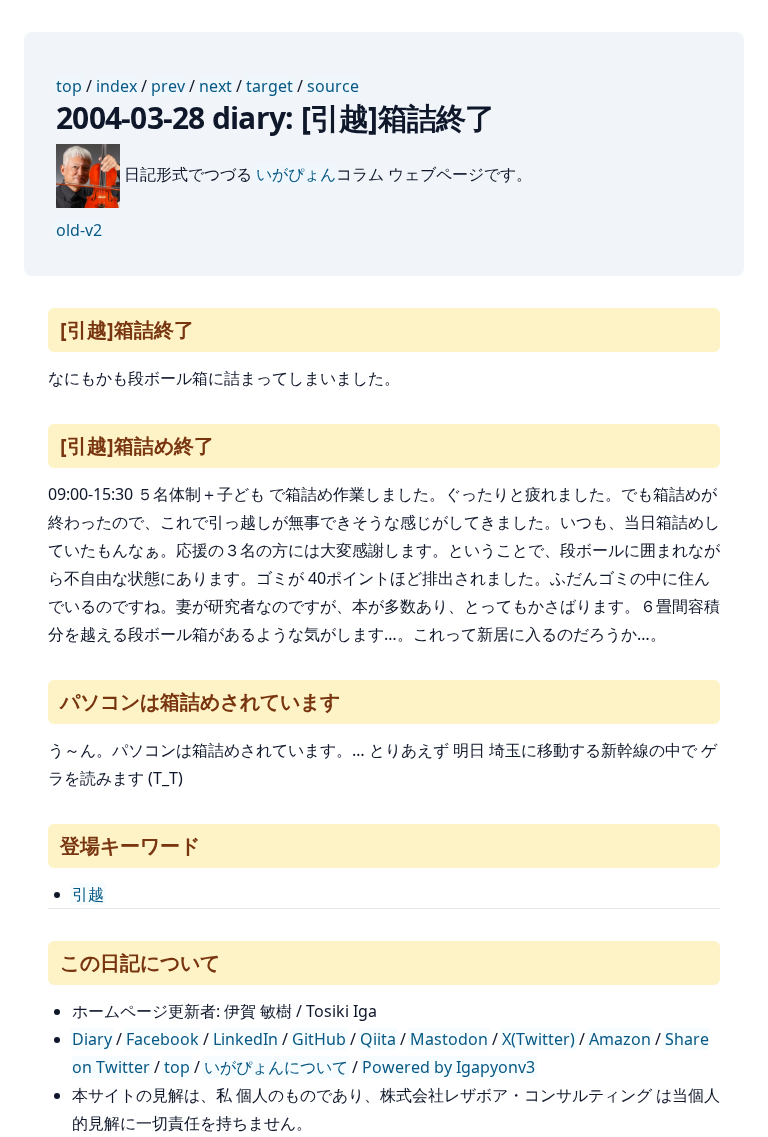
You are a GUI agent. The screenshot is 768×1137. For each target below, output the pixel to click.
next (215, 86)
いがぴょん (296, 174)
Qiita (378, 1039)
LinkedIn (245, 1039)
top (69, 86)
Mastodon (449, 1039)
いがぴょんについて (276, 1067)
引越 (88, 894)
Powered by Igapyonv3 (448, 1067)
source (333, 86)
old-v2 (79, 230)
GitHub (319, 1039)
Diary (92, 1039)
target (269, 86)
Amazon (620, 1039)
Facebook (162, 1039)
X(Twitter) (538, 1039)
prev (168, 86)
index (116, 86)
